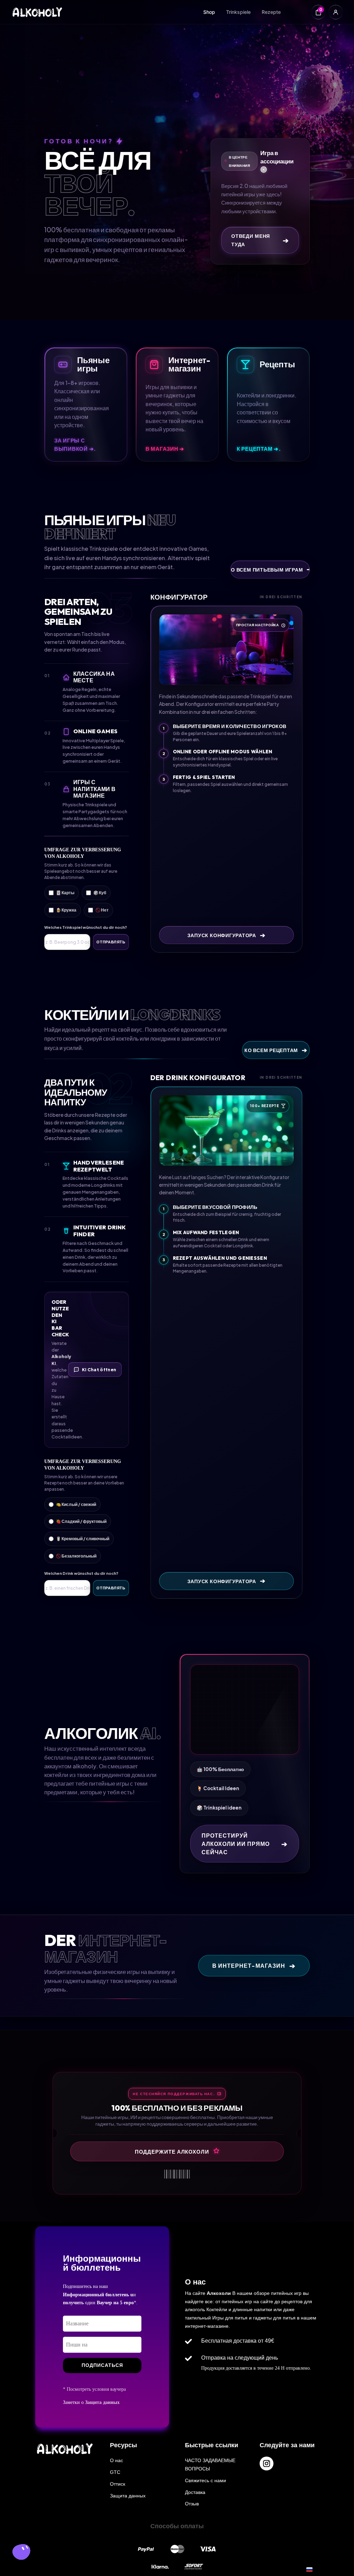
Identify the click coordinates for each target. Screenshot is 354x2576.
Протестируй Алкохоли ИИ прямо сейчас (245, 1844)
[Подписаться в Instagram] (267, 2463)
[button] (21, 2553)
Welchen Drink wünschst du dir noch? (81, 1573)
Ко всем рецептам (276, 1050)
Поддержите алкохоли (172, 2151)
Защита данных (102, 2402)
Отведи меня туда (260, 240)
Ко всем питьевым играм (270, 569)
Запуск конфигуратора (226, 935)
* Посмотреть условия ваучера (94, 2389)
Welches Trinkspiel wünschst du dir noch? (86, 927)
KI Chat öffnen (99, 1370)
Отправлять (111, 942)
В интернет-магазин (254, 1965)
